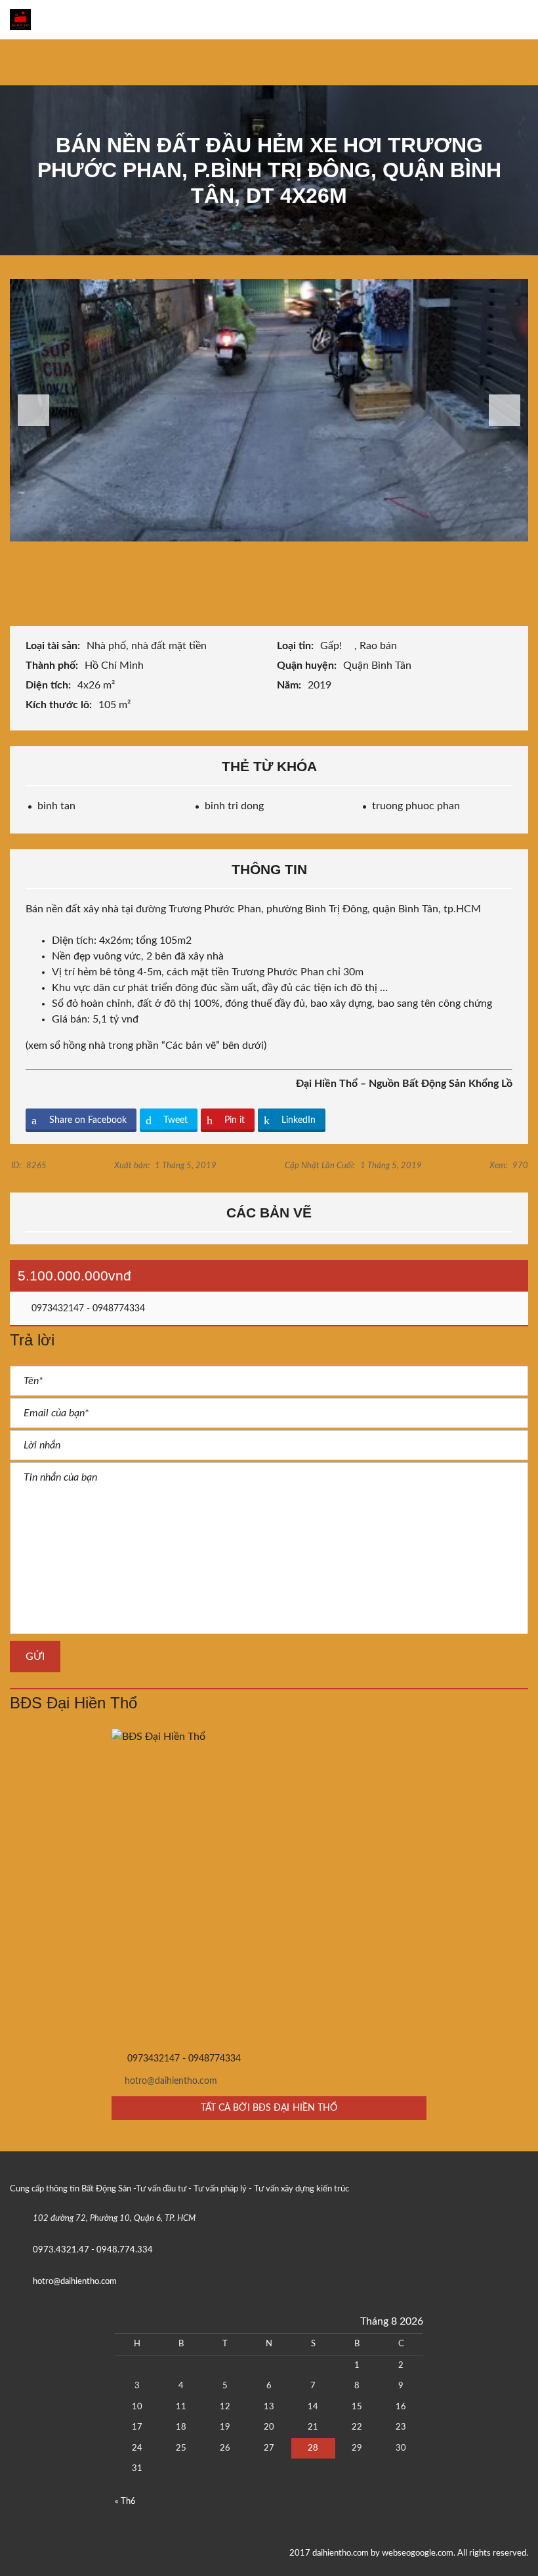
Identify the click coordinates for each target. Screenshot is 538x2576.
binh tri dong (234, 806)
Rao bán (380, 646)
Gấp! (332, 646)
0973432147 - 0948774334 (87, 1309)
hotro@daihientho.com (171, 2081)
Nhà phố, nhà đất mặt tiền (148, 646)
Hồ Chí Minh (115, 665)
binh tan (56, 806)
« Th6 (125, 2502)
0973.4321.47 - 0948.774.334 (93, 2250)
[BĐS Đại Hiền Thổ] (269, 1886)
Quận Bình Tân (379, 665)
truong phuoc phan (416, 806)
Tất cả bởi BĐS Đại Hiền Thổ (269, 2108)
